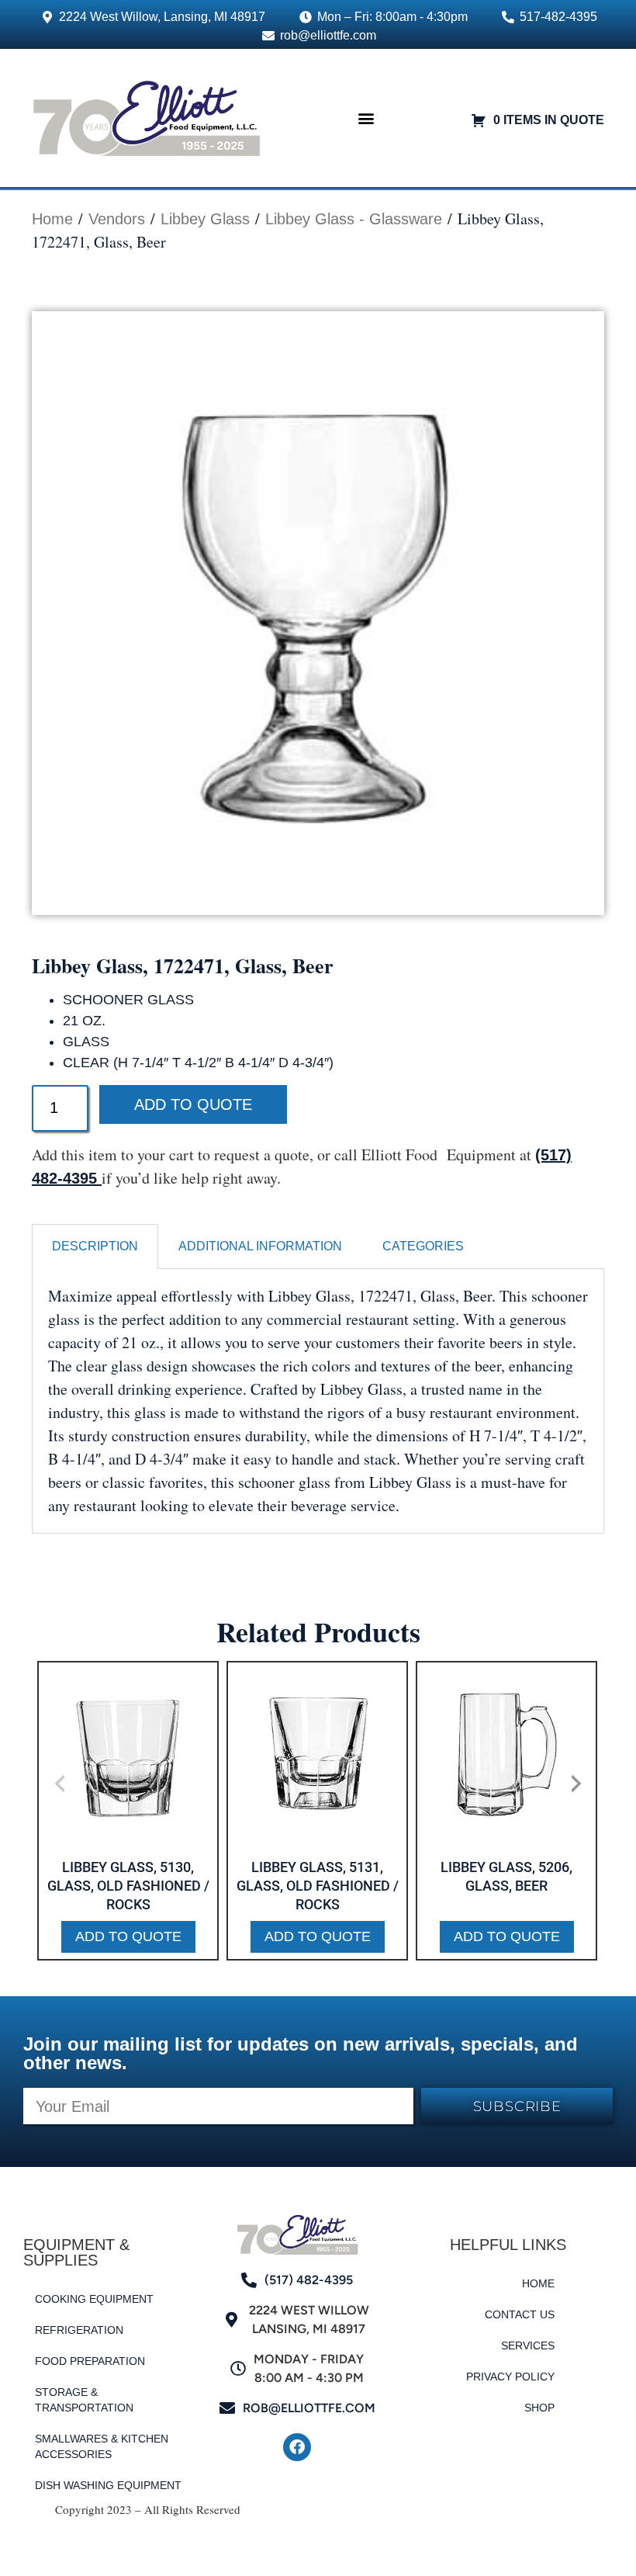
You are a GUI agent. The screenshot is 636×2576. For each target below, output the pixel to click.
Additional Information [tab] (260, 1246)
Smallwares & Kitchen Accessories (102, 2446)
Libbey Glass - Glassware (354, 219)
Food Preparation (90, 2361)
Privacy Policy (510, 2377)
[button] (366, 118)
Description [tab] (95, 1246)
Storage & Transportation (84, 2400)
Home (52, 219)
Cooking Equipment (94, 2299)
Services (528, 2345)
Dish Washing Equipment (108, 2485)
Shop (539, 2408)
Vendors (117, 219)
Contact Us (520, 2314)
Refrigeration (79, 2330)
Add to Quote (193, 1104)
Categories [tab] (423, 1246)
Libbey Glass (205, 219)
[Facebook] (297, 2447)
